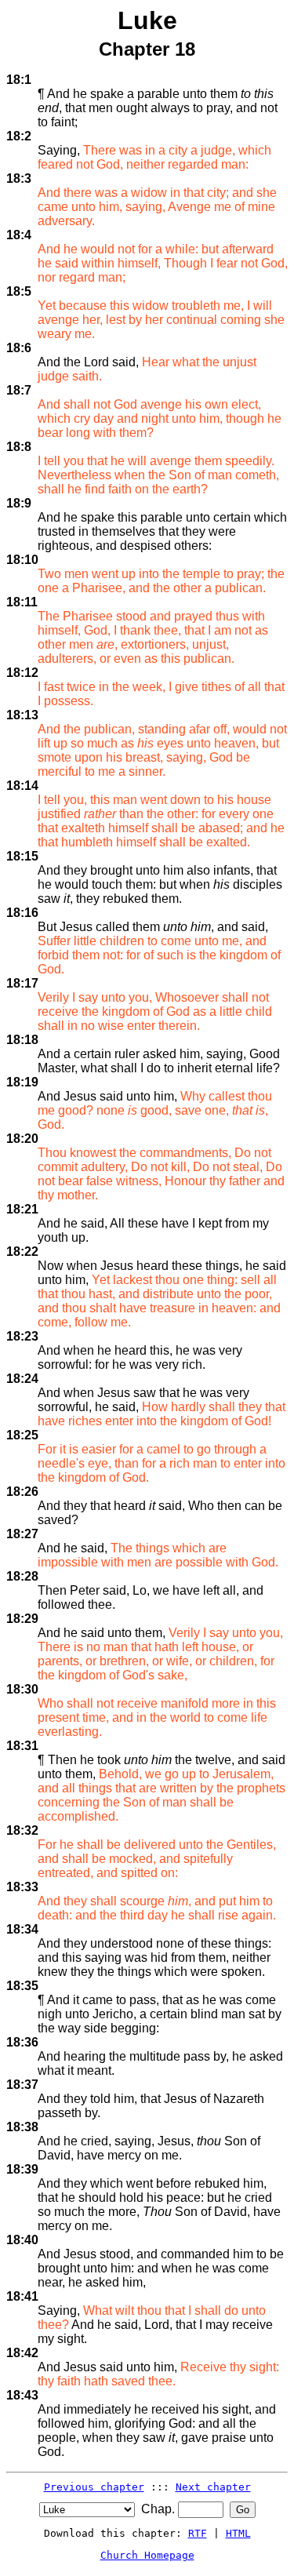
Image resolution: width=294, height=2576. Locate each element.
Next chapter (213, 2487)
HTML (238, 2533)
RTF (198, 2533)
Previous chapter (94, 2487)
